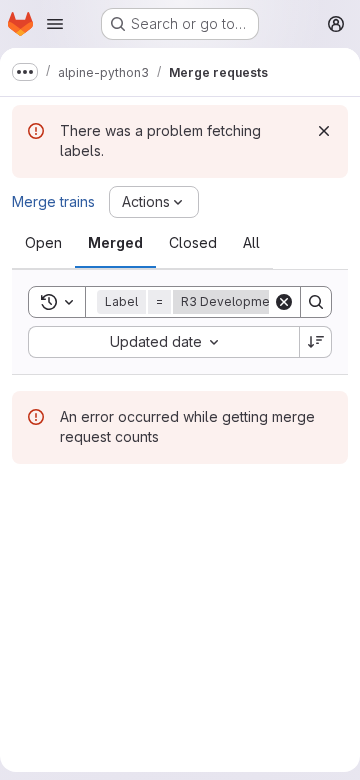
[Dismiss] (324, 131)
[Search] (316, 302)
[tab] (43, 243)
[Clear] (284, 302)
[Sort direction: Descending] (316, 342)
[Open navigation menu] (55, 24)
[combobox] (163, 342)
